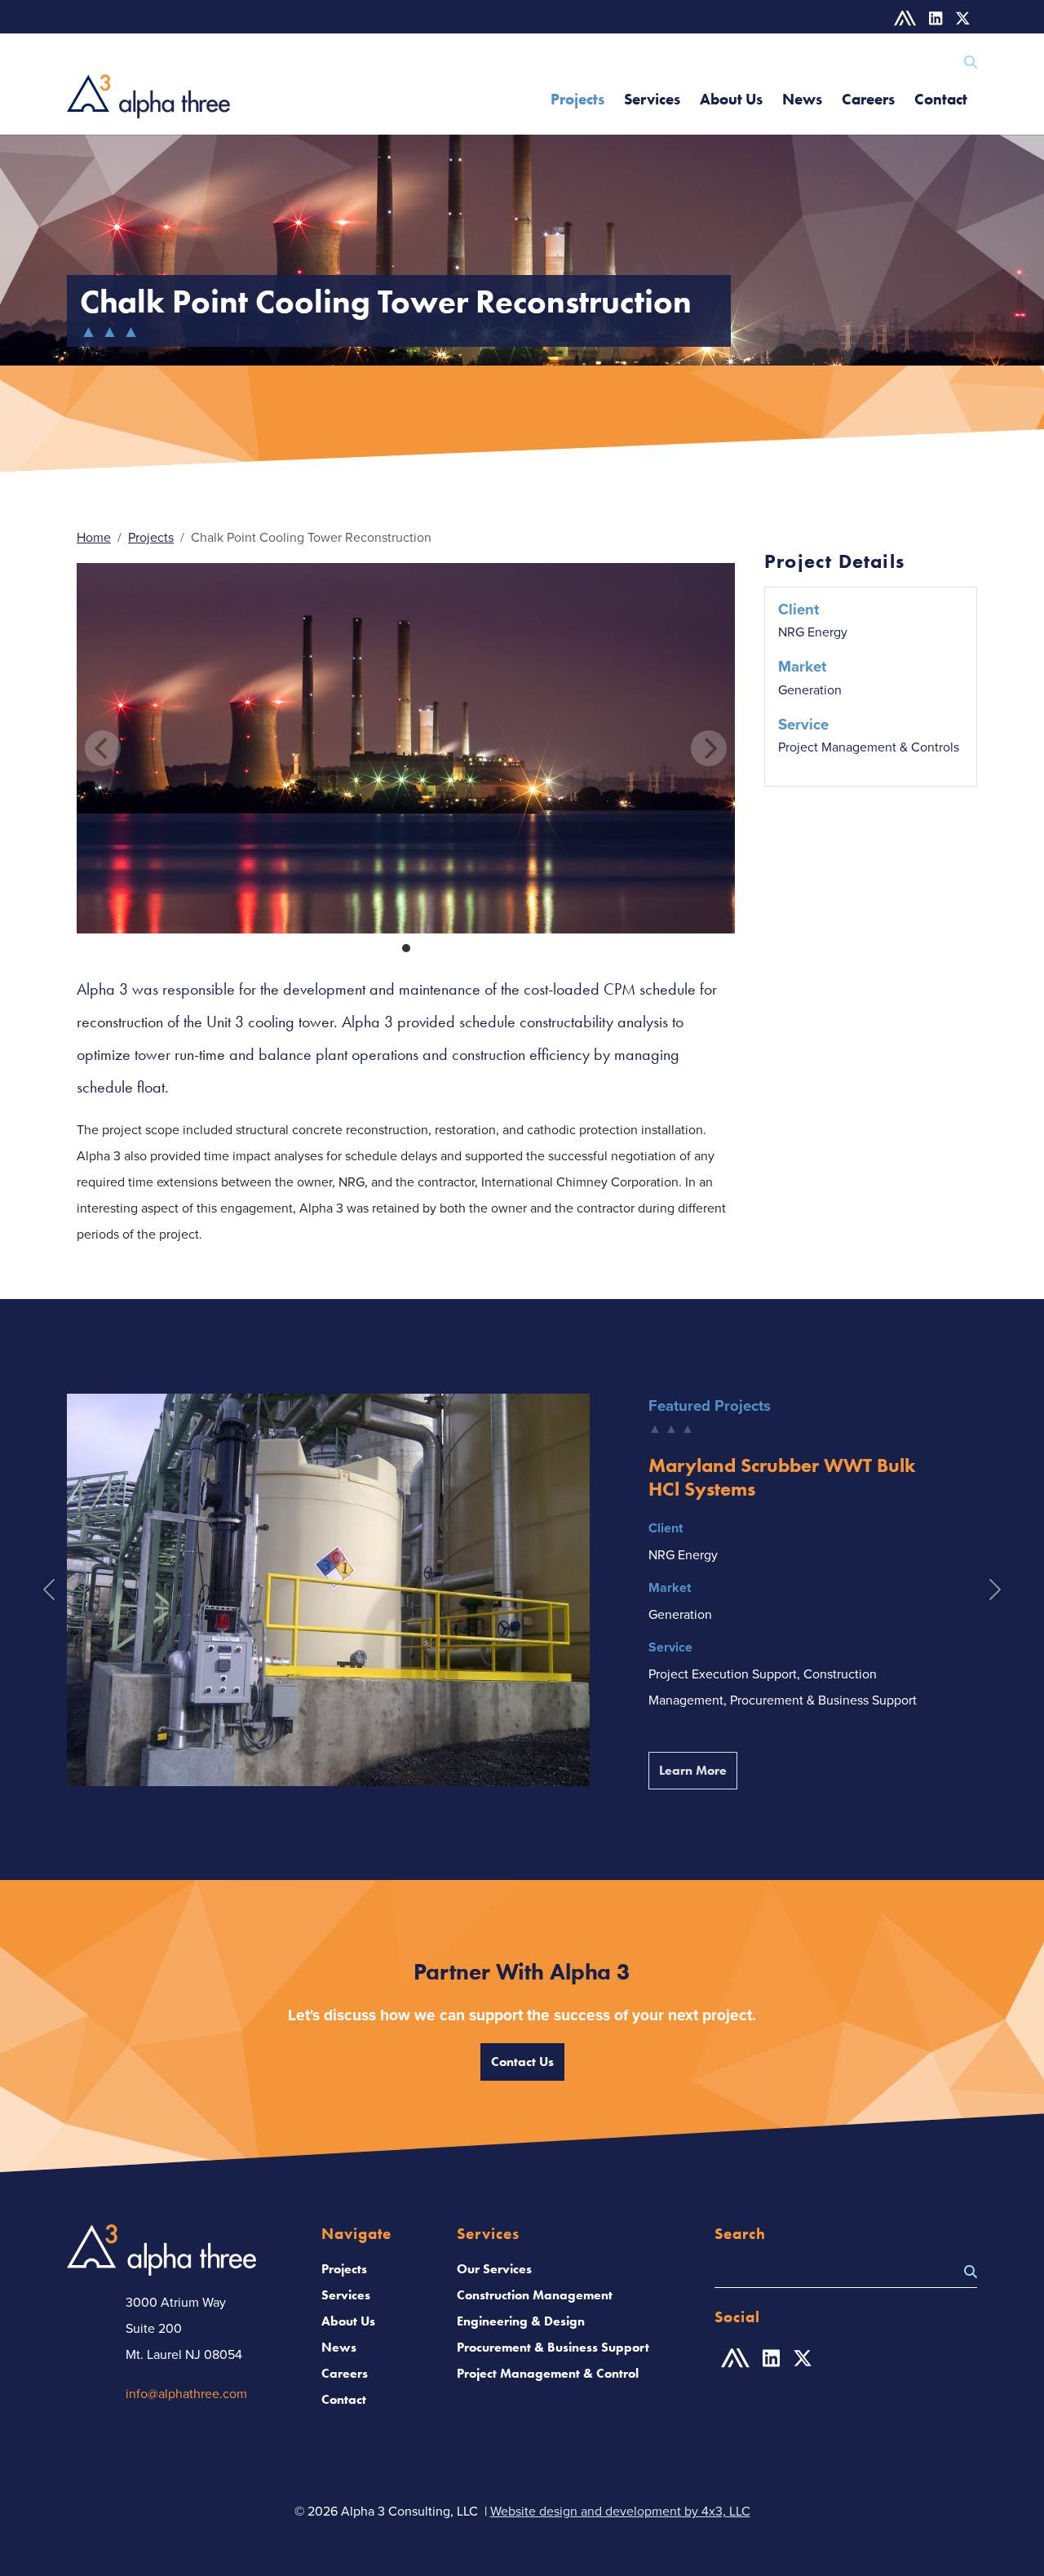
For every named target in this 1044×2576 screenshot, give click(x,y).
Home (94, 537)
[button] (49, 1590)
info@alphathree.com (186, 2393)
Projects (577, 99)
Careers (868, 99)
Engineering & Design (521, 2321)
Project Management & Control (548, 2373)
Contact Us (522, 2062)
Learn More (698, 1770)
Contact (941, 99)
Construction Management (535, 2295)
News (802, 99)
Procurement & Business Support (553, 2347)
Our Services (494, 2269)
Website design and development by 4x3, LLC (620, 2511)
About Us (731, 99)
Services (652, 99)
